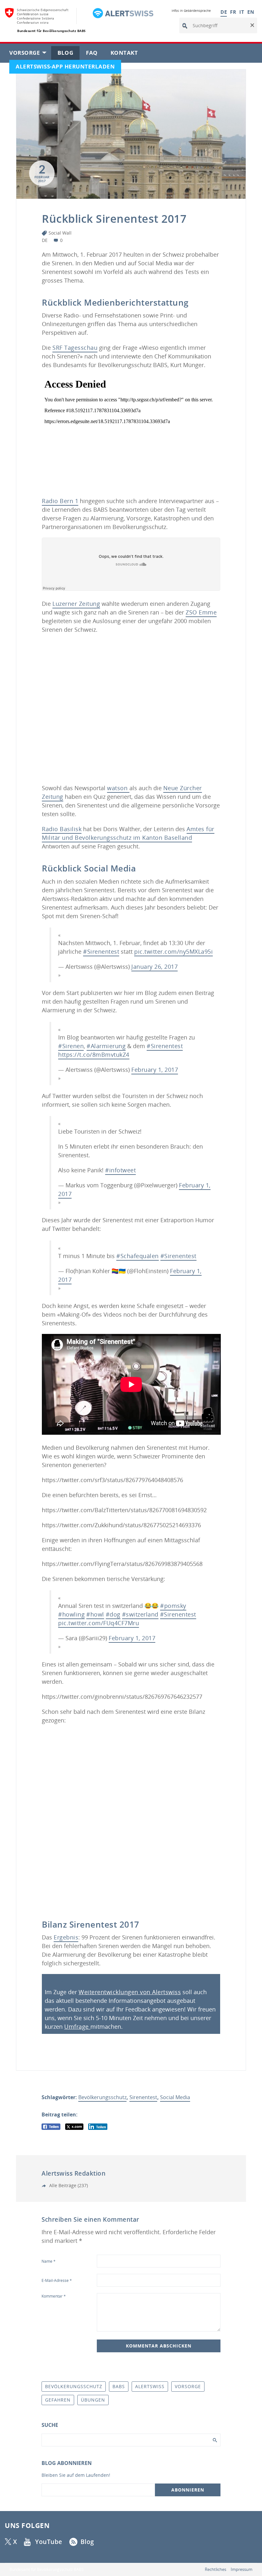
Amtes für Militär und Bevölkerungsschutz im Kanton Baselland (128, 833)
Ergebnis (66, 1937)
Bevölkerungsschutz (102, 2097)
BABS (119, 2386)
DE (224, 12)
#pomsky (173, 1606)
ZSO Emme (201, 612)
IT (242, 12)
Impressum (242, 2569)
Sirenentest (143, 2097)
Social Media (175, 2097)
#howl (95, 1614)
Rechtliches (216, 2569)
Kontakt (127, 54)
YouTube (49, 2542)
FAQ (95, 54)
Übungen (93, 2400)
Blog (69, 54)
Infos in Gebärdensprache (191, 11)
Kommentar (54, 2296)
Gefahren (58, 2400)
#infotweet (120, 1170)
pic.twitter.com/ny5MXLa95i (173, 951)
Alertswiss (150, 2386)
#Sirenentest (101, 951)
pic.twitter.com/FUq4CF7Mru (99, 1623)
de (45, 240)
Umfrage (77, 2026)
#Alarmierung (106, 1046)
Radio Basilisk (62, 829)
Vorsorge (30, 54)
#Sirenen (71, 1046)
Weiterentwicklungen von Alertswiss (130, 1992)
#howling (71, 1614)
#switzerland (140, 1614)
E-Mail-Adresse (57, 2280)
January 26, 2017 (154, 967)
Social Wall (60, 233)
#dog (113, 1614)
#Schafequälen (138, 1256)
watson (118, 788)
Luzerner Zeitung (76, 604)
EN (251, 12)
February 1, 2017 (155, 1070)
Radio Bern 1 (60, 501)
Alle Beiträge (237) (68, 2185)
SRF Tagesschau (75, 348)
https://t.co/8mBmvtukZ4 (94, 1055)
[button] (252, 26)
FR (233, 12)
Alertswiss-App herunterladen (68, 68)
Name (49, 2261)
